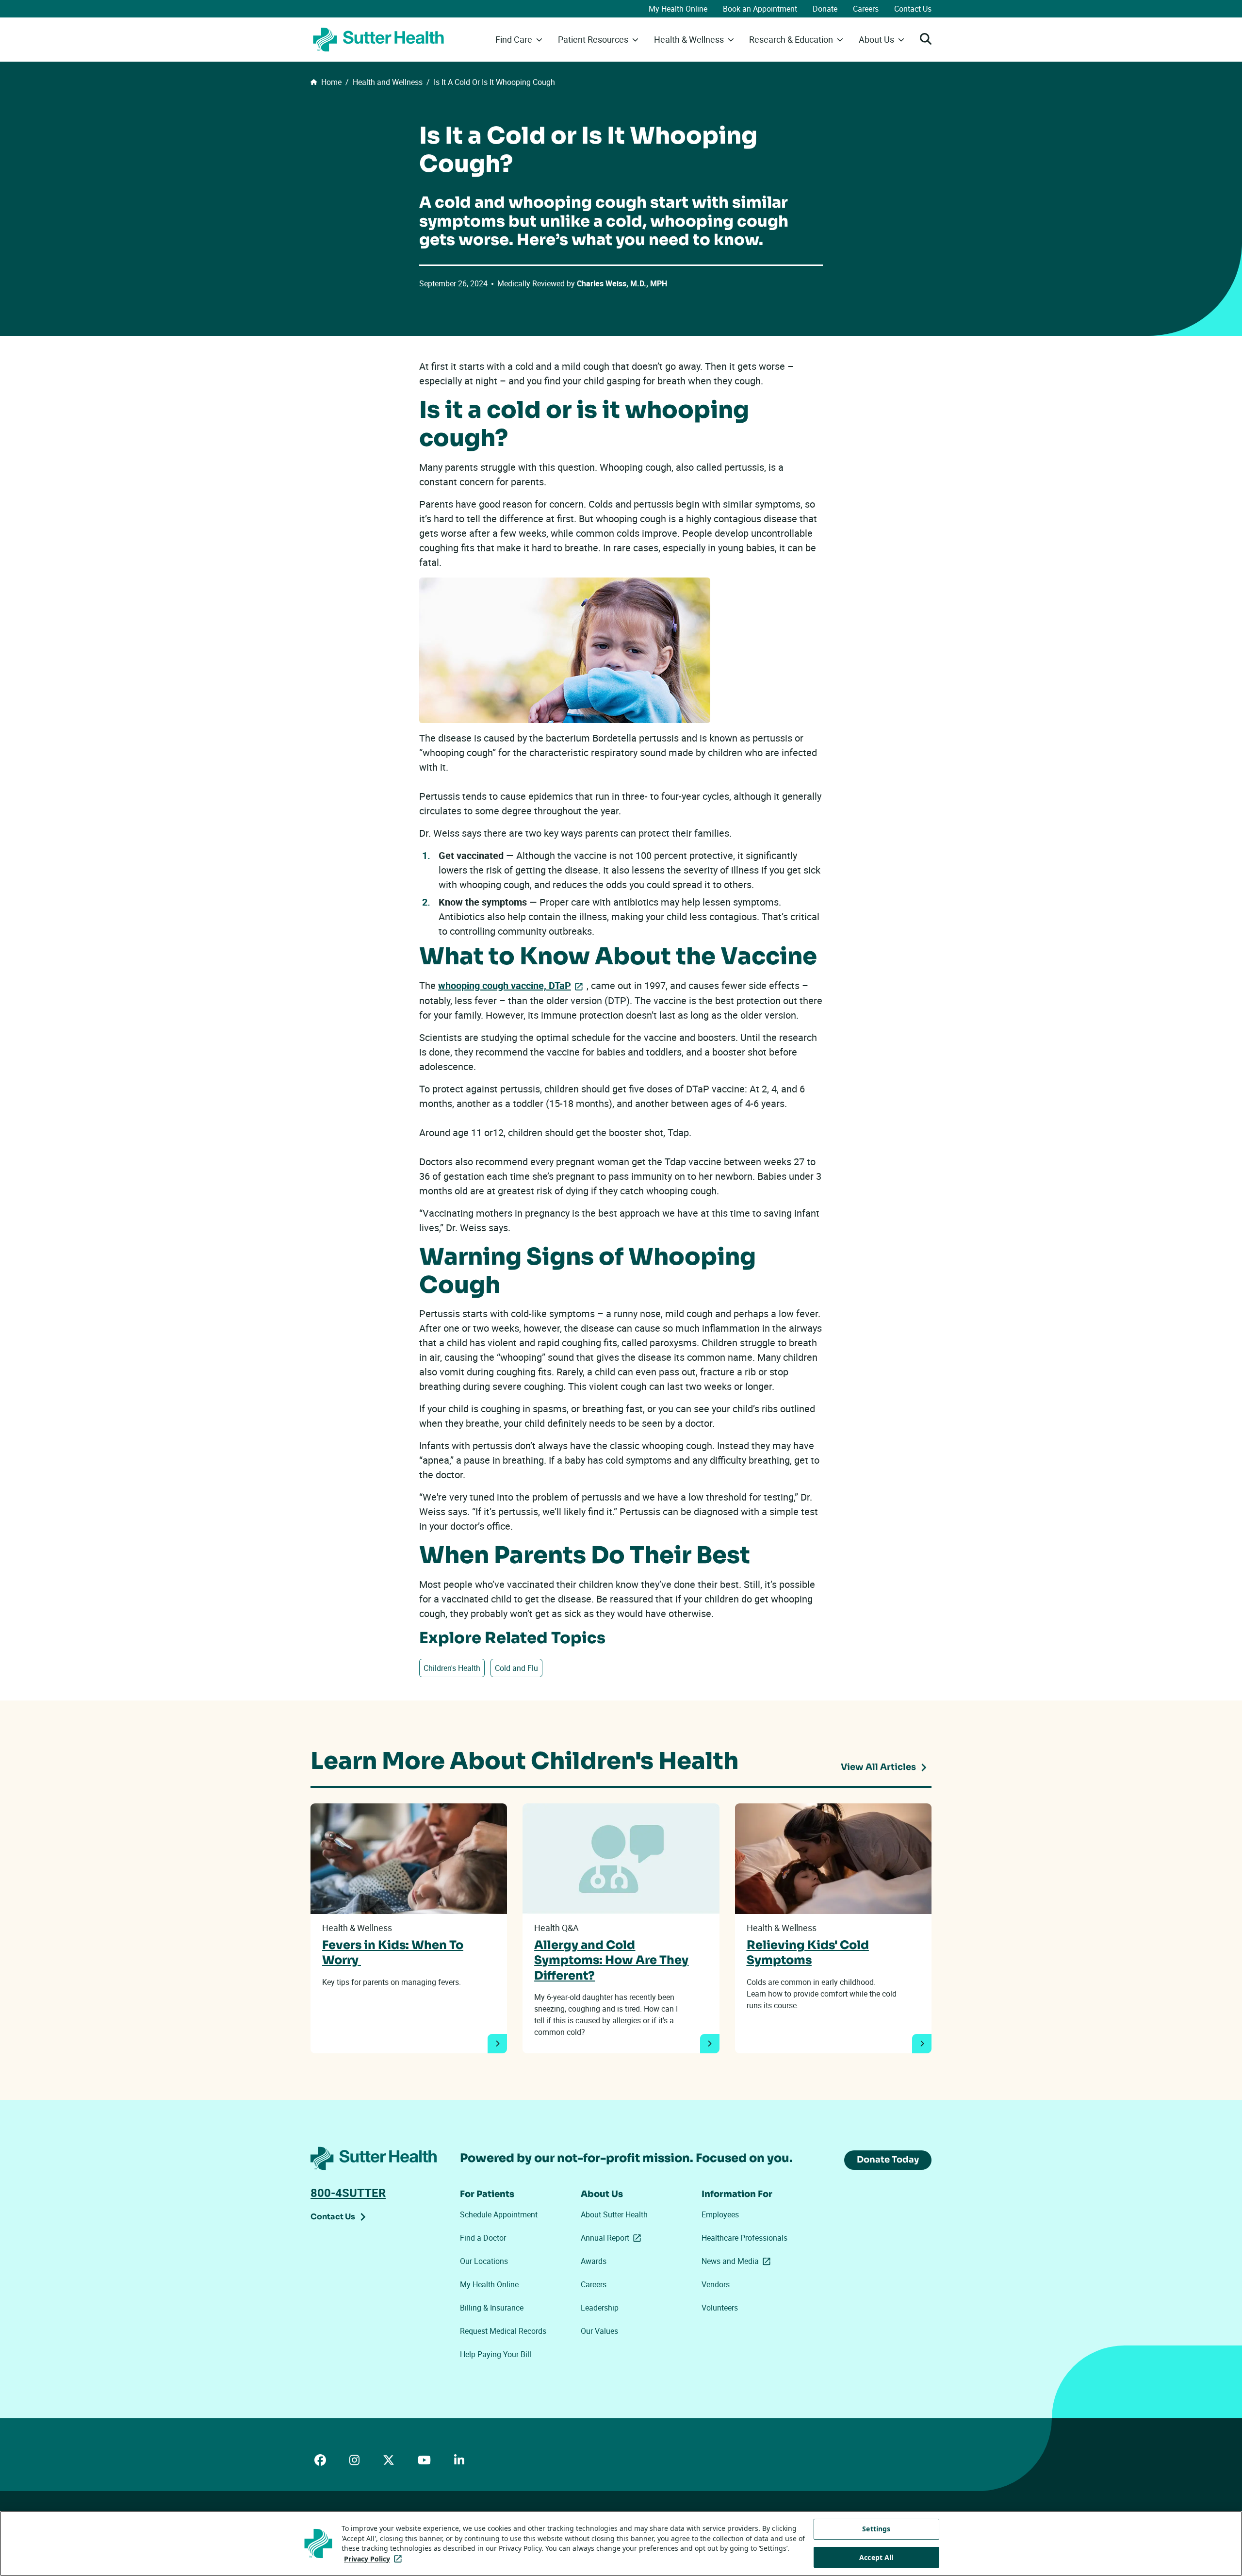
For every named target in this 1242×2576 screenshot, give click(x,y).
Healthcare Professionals (744, 2238)
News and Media (738, 2261)
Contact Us (913, 9)
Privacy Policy (375, 2559)
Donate (825, 9)
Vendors (716, 2284)
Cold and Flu (516, 1668)
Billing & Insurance (492, 2308)
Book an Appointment (760, 9)
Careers (866, 9)
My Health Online (678, 9)
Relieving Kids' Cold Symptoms (808, 1953)
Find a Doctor (483, 2238)
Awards (594, 2261)
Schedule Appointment (499, 2214)
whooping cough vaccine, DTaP (505, 985)
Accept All (876, 2557)
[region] (621, 2543)
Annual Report (613, 2238)
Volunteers (720, 2308)
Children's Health (452, 1668)
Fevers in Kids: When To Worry (393, 1953)
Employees (720, 2214)
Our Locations (484, 2261)
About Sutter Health (614, 2214)
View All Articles (878, 1767)
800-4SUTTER (348, 2193)
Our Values (599, 2331)
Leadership (600, 2308)
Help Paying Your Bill (496, 2354)
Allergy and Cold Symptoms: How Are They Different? (611, 1960)
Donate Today (888, 2160)
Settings (876, 2529)
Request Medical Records (503, 2331)
